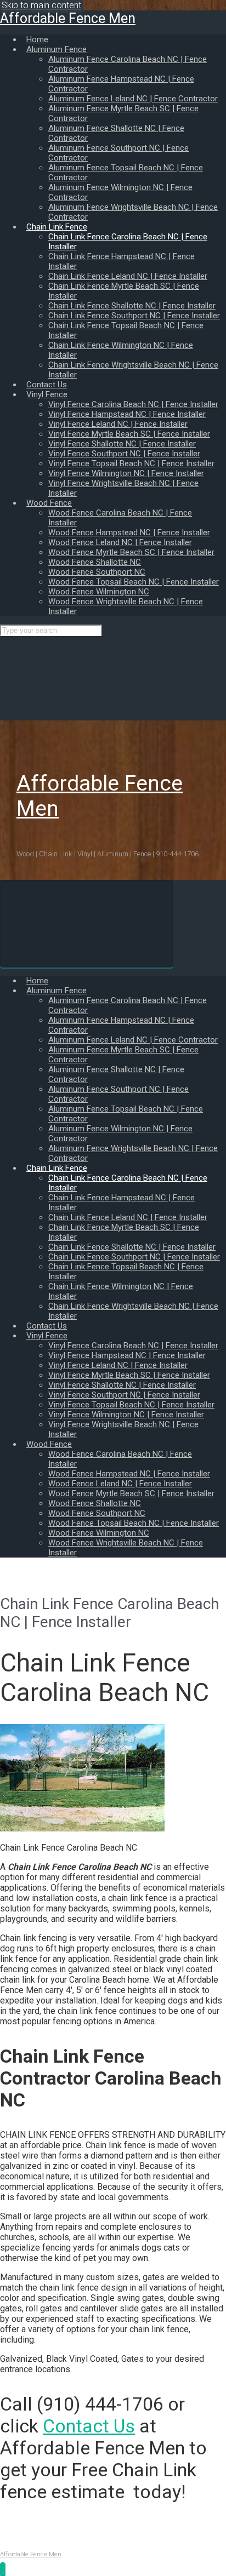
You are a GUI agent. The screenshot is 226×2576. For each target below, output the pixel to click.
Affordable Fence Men (68, 18)
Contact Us (89, 2426)
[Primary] (87, 924)
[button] (3, 2569)
